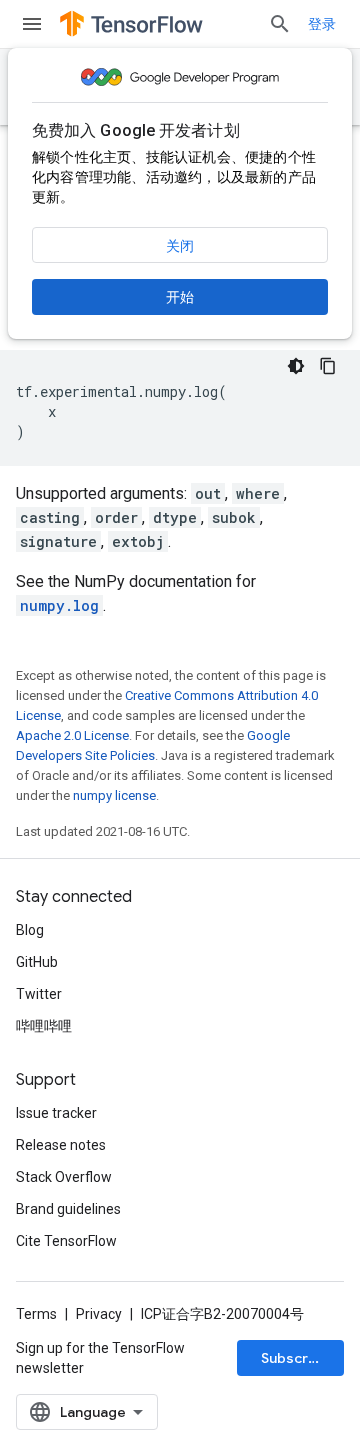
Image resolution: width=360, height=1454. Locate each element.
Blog (30, 930)
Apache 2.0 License (72, 735)
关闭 (180, 246)
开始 (180, 297)
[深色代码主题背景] (296, 366)
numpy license (114, 795)
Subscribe (295, 1358)
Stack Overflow (64, 1177)
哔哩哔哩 (44, 1026)
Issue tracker (56, 1113)
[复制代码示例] (328, 366)
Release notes (61, 1145)
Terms (36, 1314)
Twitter (39, 994)
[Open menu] (32, 24)
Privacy (99, 1314)
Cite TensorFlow (66, 1241)
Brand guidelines (68, 1209)
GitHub (37, 962)
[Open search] (280, 24)
